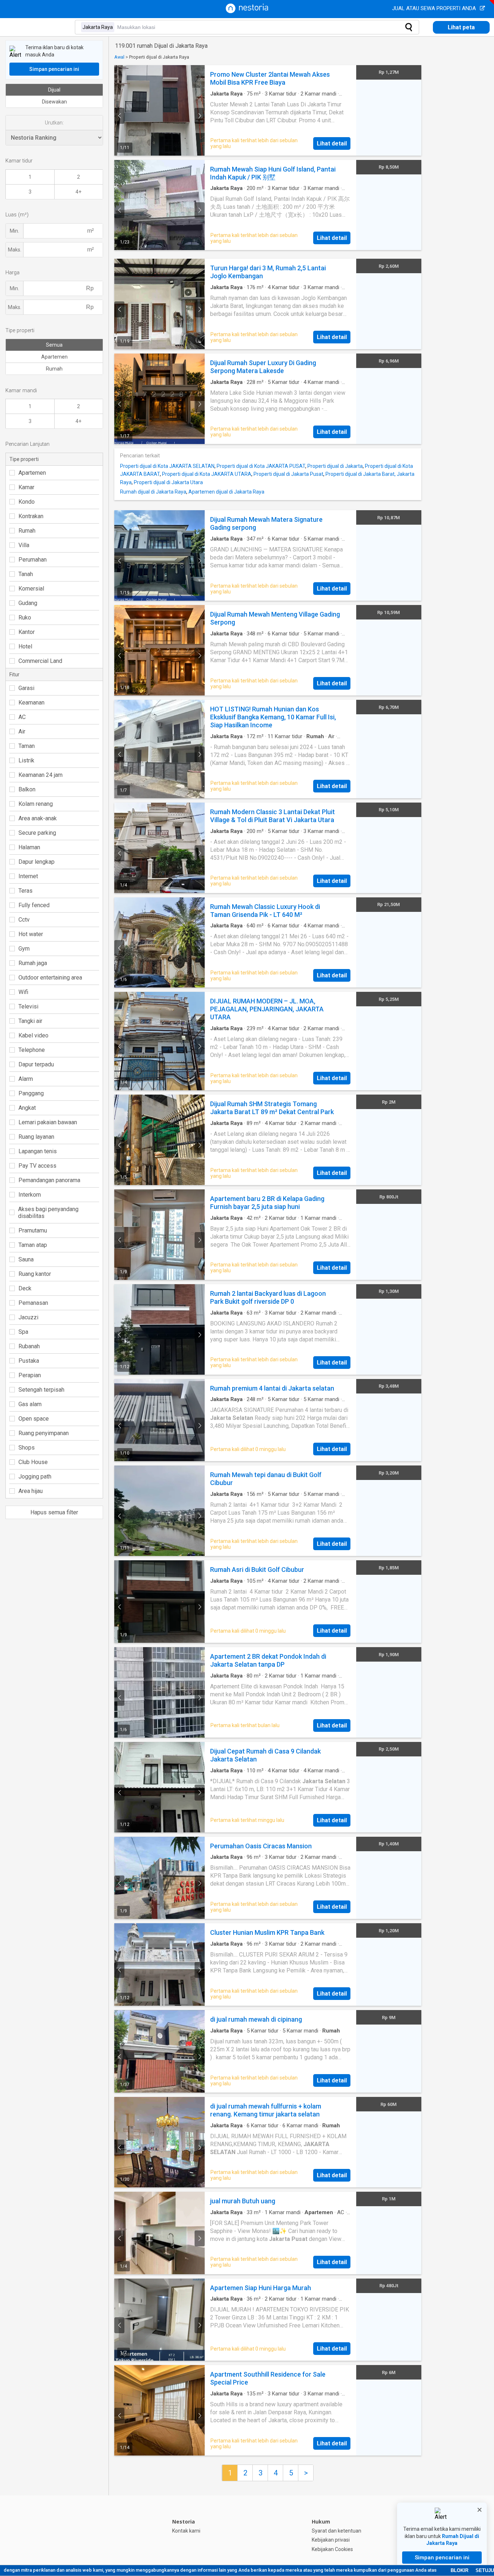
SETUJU (485, 2570)
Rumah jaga (33, 963)
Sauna (26, 1259)
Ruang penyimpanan (44, 1433)
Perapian (30, 1375)
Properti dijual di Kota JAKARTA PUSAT (261, 466)
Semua (54, 345)
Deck (25, 1288)
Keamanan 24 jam (41, 775)
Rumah (54, 369)
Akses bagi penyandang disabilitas (48, 1213)
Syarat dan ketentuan (337, 2531)
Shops (27, 1448)
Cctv (24, 920)
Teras (25, 891)
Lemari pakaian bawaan (48, 1122)
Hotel (25, 646)
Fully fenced (34, 905)
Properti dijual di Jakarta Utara (168, 482)
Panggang (31, 1093)
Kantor (27, 632)
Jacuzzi (28, 1317)
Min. (14, 231)
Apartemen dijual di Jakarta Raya (226, 492)
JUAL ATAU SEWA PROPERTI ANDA (435, 8)
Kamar (26, 487)
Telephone (32, 1050)
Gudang (28, 603)
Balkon (27, 789)
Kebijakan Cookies (332, 2549)
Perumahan (33, 560)
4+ (78, 192)
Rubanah (29, 1346)
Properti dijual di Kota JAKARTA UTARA (207, 474)
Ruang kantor (35, 1274)
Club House (33, 1462)
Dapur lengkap (37, 862)
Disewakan (54, 102)
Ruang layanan (36, 1137)
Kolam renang (36, 804)
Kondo (27, 502)
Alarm (26, 1079)
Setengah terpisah (41, 1390)
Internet (28, 876)
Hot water (31, 934)
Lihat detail (332, 143)
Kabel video (33, 1035)
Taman (27, 746)
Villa (24, 545)
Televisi (28, 1006)
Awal (119, 57)
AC (22, 717)
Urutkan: (54, 123)
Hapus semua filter (54, 1512)
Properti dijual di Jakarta (335, 466)
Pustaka (29, 1361)
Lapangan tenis (38, 1151)
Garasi (26, 688)
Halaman (29, 847)
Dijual (54, 90)
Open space (34, 1419)
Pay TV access (37, 1166)
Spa (23, 1332)
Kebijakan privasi (331, 2540)
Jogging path (35, 1477)
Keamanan (31, 703)
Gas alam (30, 1404)
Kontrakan (31, 516)
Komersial (31, 589)
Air (22, 731)
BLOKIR (459, 2570)
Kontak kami (186, 2531)
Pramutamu (33, 1230)
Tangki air (30, 1021)
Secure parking (37, 833)
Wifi (23, 992)
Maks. (15, 250)
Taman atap (33, 1245)
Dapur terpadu (36, 1064)
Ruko (25, 617)
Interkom (30, 1195)
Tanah (26, 574)
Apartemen (54, 357)
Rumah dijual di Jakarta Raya (153, 492)
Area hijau (31, 1491)
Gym (24, 949)
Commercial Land (40, 661)
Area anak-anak (38, 818)
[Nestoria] (247, 11)
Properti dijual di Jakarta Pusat (288, 474)
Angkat (27, 1108)
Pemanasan (33, 1303)
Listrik (26, 760)
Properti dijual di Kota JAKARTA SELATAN (167, 466)
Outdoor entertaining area (50, 978)
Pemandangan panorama (49, 1180)
